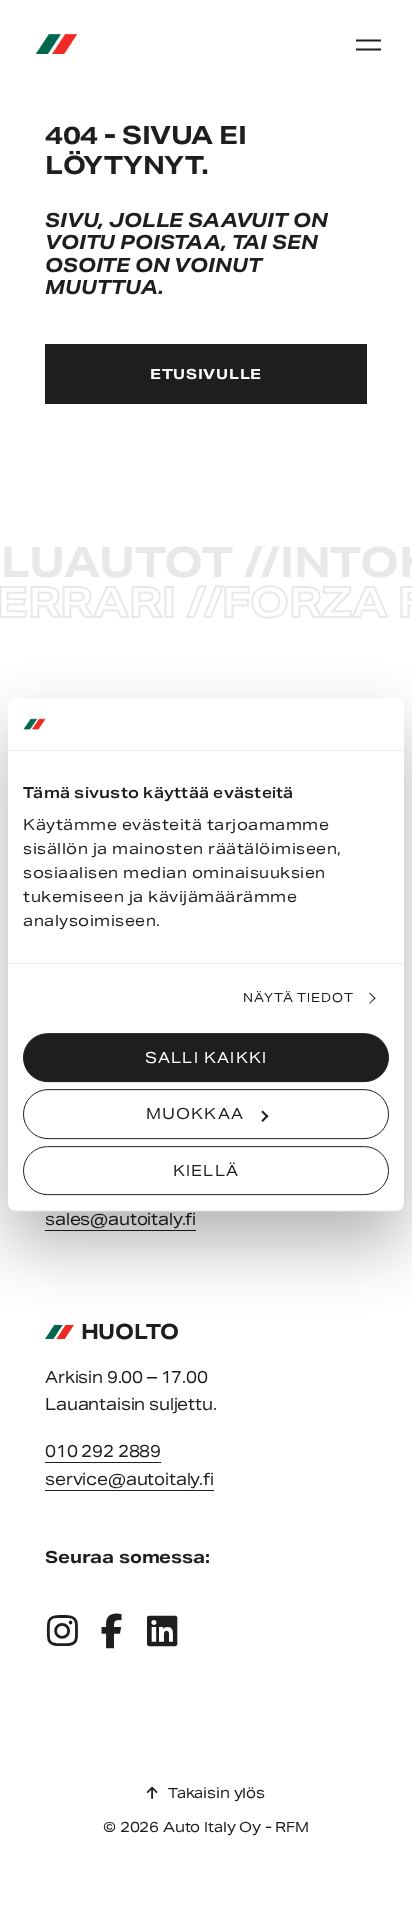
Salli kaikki (206, 1057)
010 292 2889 (103, 1451)
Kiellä (206, 1170)
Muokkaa (195, 1113)
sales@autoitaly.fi (120, 1219)
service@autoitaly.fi (129, 1479)
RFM (292, 1827)
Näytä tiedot (299, 997)
